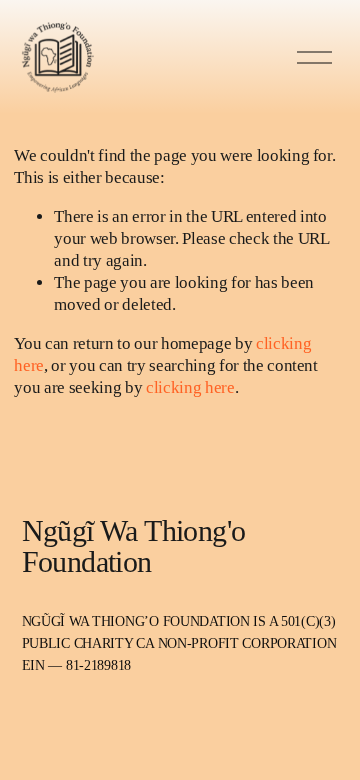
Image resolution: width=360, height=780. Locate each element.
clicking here (190, 387)
